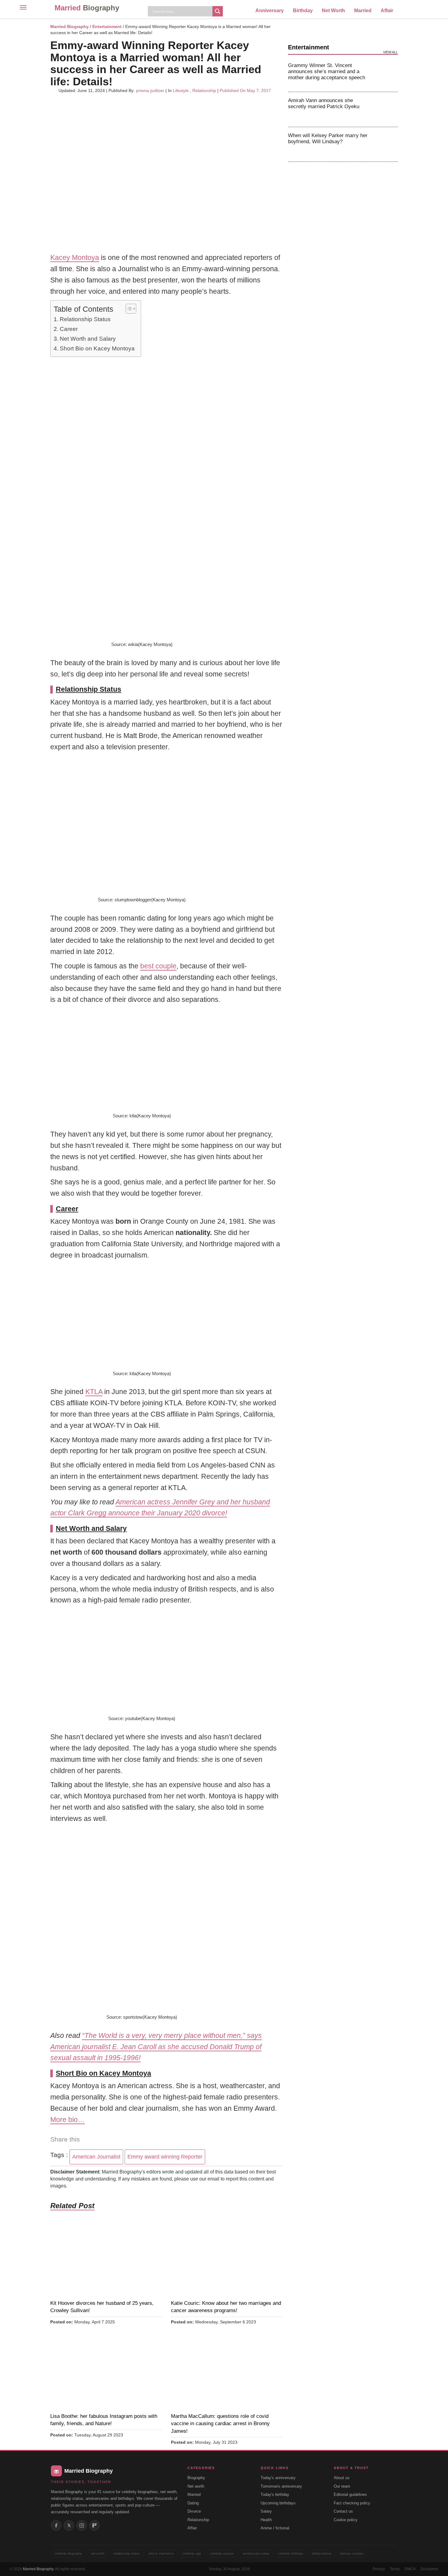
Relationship (204, 90)
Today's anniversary (278, 2478)
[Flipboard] (94, 2525)
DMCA (410, 2569)
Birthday (303, 11)
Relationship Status (85, 319)
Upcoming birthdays (278, 2503)
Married (87, 8)
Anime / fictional (275, 2528)
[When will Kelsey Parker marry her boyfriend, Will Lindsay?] (386, 144)
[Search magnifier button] (218, 11)
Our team (342, 2486)
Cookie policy (346, 2520)
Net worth (196, 2486)
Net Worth (333, 11)
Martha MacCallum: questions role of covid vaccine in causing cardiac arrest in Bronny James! (220, 2424)
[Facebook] (56, 2525)
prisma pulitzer (150, 90)
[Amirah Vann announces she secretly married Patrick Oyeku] (386, 109)
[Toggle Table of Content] (128, 309)
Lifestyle (181, 90)
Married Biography (69, 27)
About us (342, 2478)
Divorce (194, 2511)
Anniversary (270, 11)
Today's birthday (275, 2494)
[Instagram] (82, 2525)
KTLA (94, 1392)
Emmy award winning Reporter (165, 2157)
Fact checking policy (352, 2503)
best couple (158, 966)
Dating (193, 2503)
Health (266, 2520)
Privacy (379, 2569)
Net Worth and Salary (88, 339)
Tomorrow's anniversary (281, 2486)
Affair (387, 11)
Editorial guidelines (350, 2494)
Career (69, 329)
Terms (395, 2569)
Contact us (343, 2511)
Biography (196, 2478)
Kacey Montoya (75, 257)
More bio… (68, 2120)
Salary (266, 2511)
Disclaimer (429, 2569)
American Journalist (96, 2157)
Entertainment (107, 27)
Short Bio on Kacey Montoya (97, 348)
